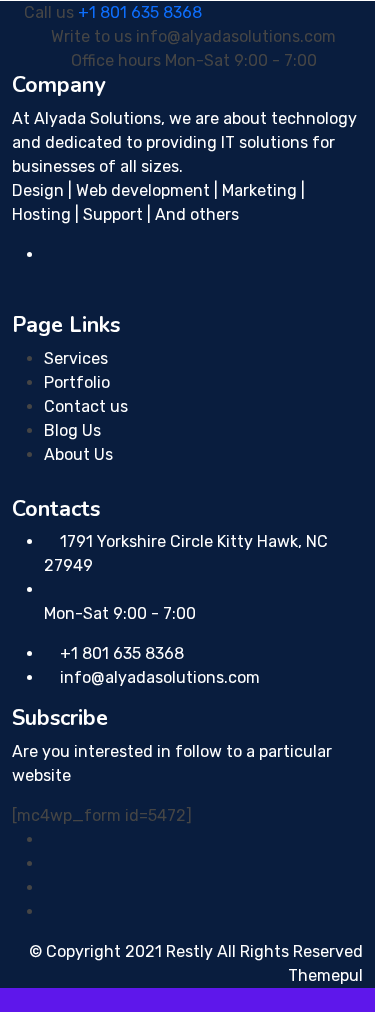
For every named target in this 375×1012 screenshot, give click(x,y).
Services (76, 358)
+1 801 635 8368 (140, 12)
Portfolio (77, 382)
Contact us (86, 406)
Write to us (91, 36)
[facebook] (50, 839)
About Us (78, 454)
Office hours (116, 60)
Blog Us (72, 430)
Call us (49, 12)
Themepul (325, 975)
